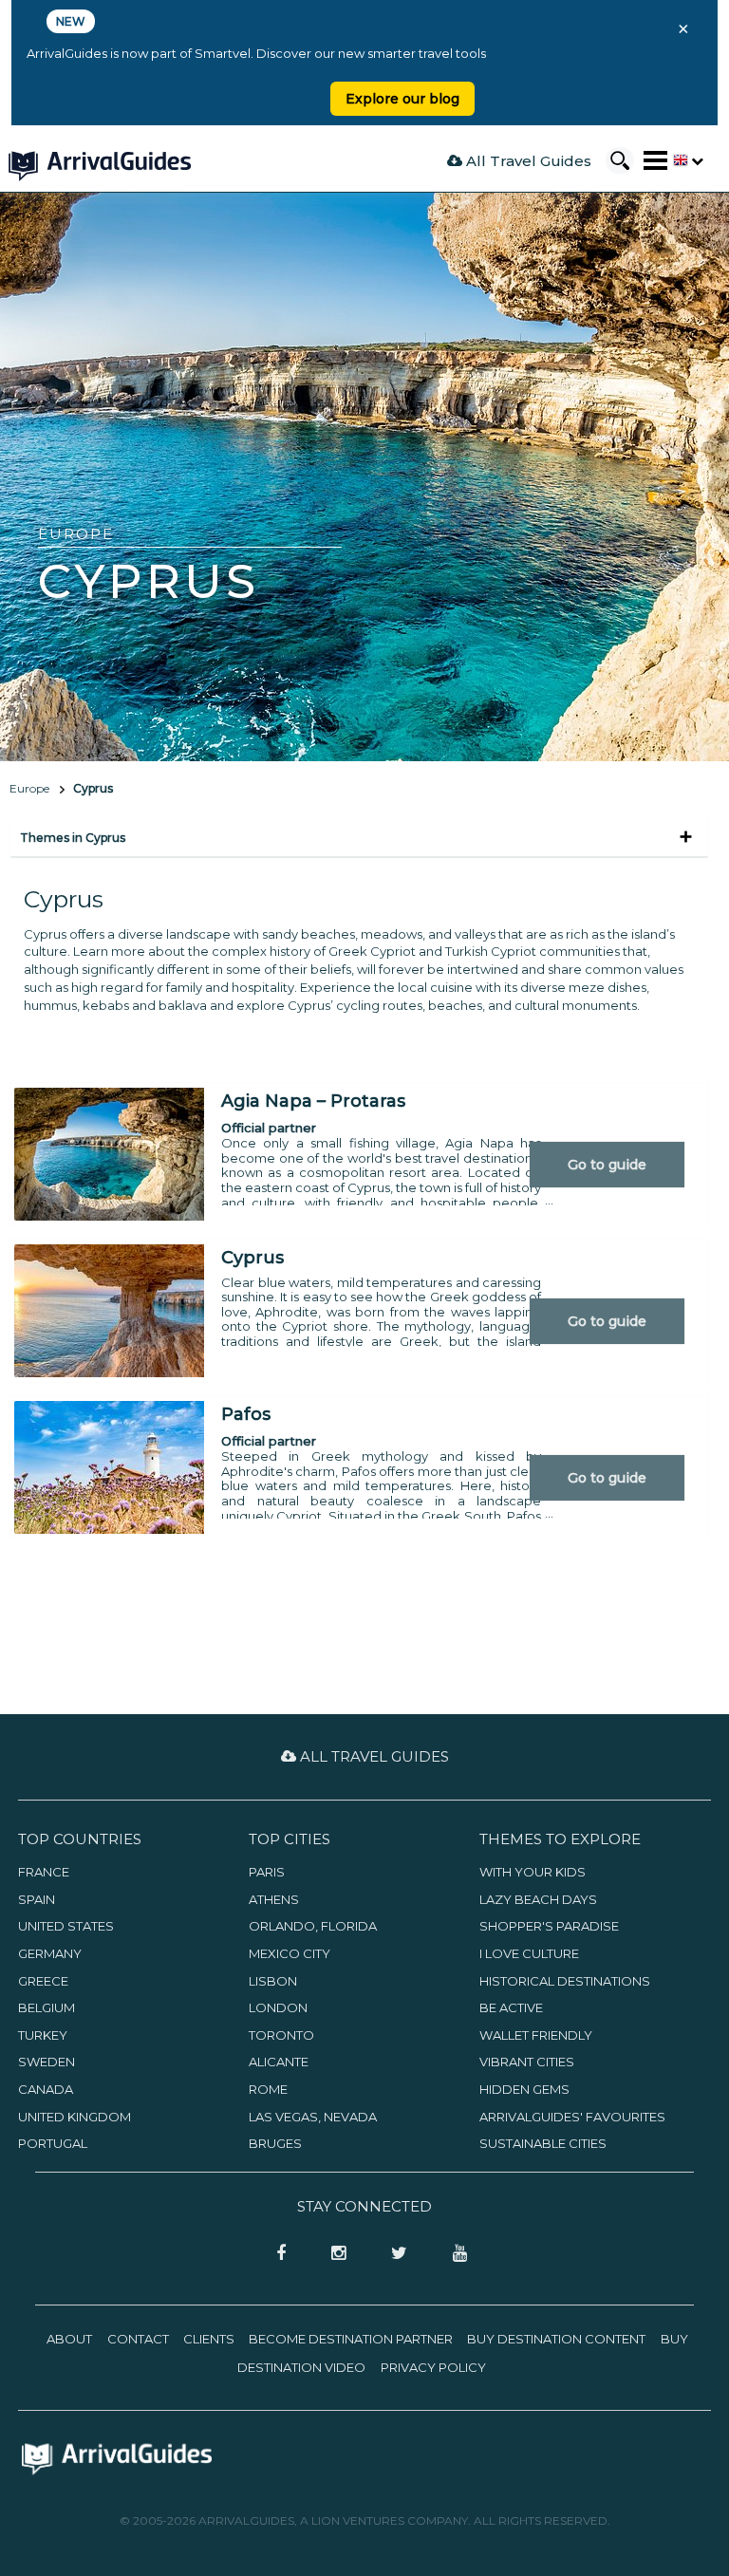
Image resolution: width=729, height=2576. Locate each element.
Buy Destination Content (556, 2339)
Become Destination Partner (351, 2339)
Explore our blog (402, 99)
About (69, 2339)
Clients (209, 2339)
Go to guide (607, 1165)
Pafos (246, 1414)
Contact (138, 2339)
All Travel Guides (527, 161)
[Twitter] (393, 2254)
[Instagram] (333, 2254)
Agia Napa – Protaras (313, 1101)
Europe (29, 788)
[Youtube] (453, 2254)
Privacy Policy (433, 2367)
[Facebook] (275, 2254)
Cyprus (93, 788)
